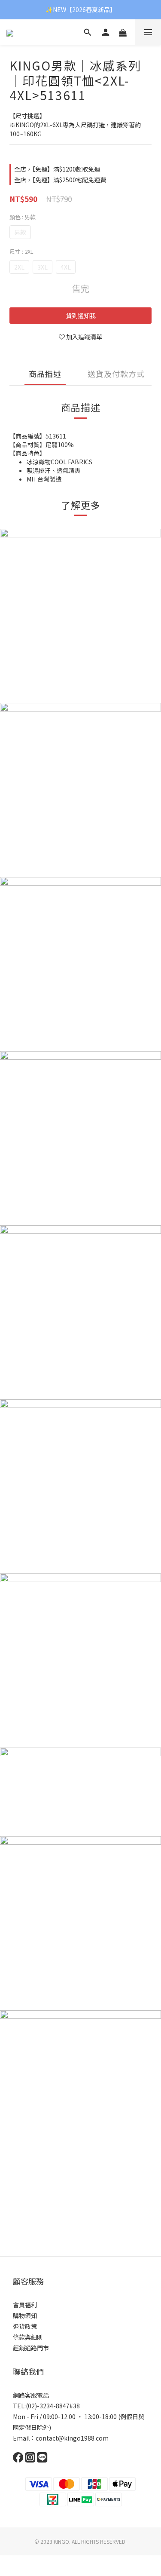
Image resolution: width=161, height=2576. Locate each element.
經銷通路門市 (31, 2348)
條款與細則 (28, 2337)
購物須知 (25, 2315)
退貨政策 (25, 2326)
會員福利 (25, 2305)
